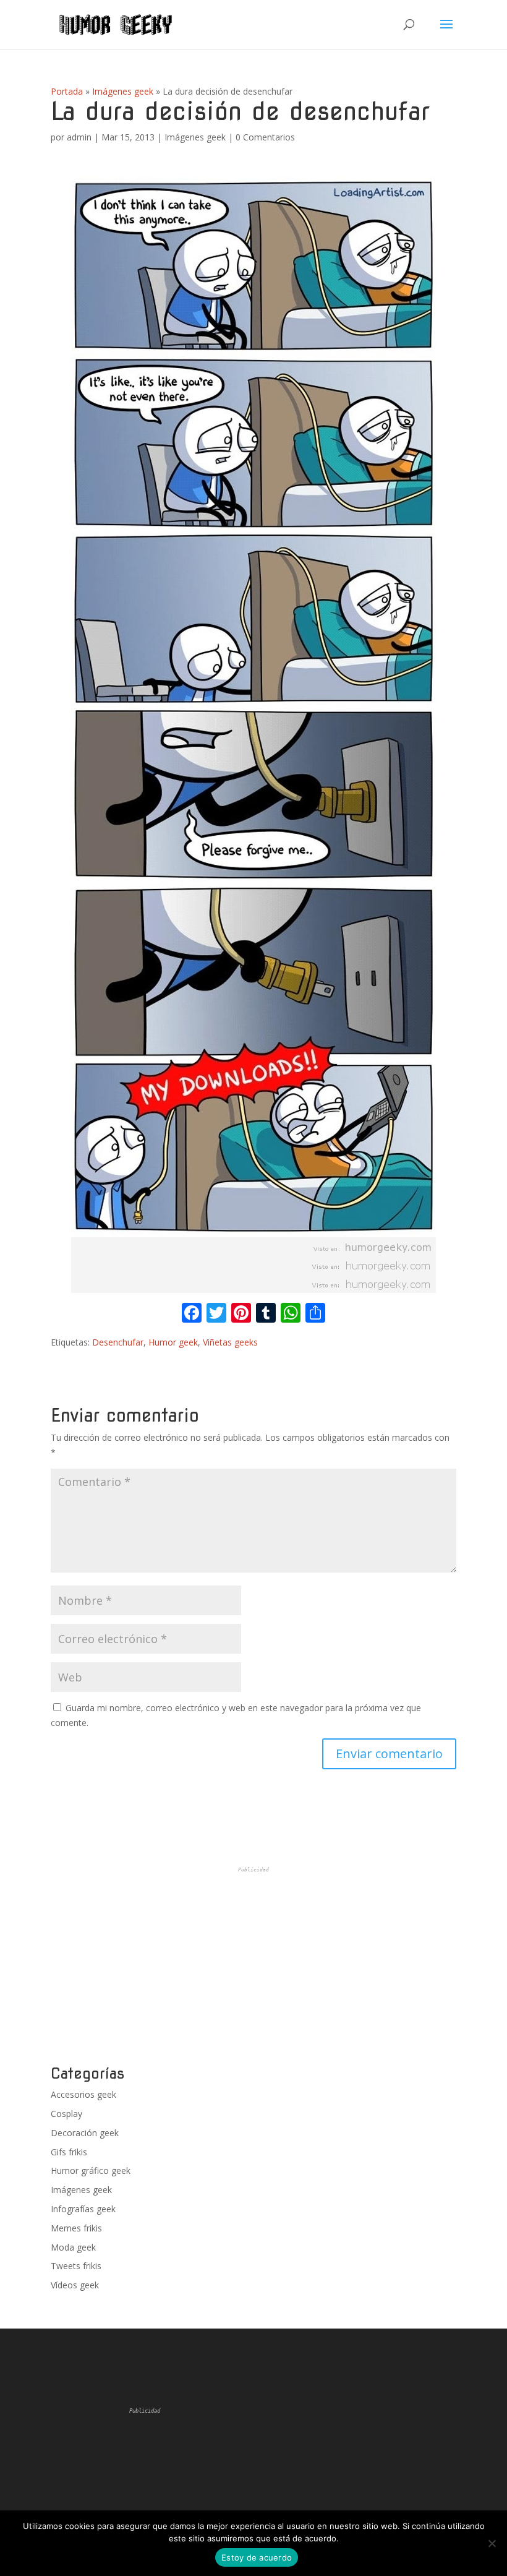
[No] (492, 2543)
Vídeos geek (75, 2285)
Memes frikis (76, 2228)
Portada (67, 91)
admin (79, 137)
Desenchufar (118, 1342)
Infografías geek (83, 2209)
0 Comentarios (265, 137)
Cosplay (66, 2114)
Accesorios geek (83, 2094)
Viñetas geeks (230, 1342)
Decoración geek (85, 2133)
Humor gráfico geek (91, 2170)
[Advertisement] (253, 1966)
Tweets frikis (76, 2266)
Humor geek (173, 1342)
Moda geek (73, 2247)
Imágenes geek (123, 91)
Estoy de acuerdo (257, 2557)
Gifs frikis (69, 2152)
